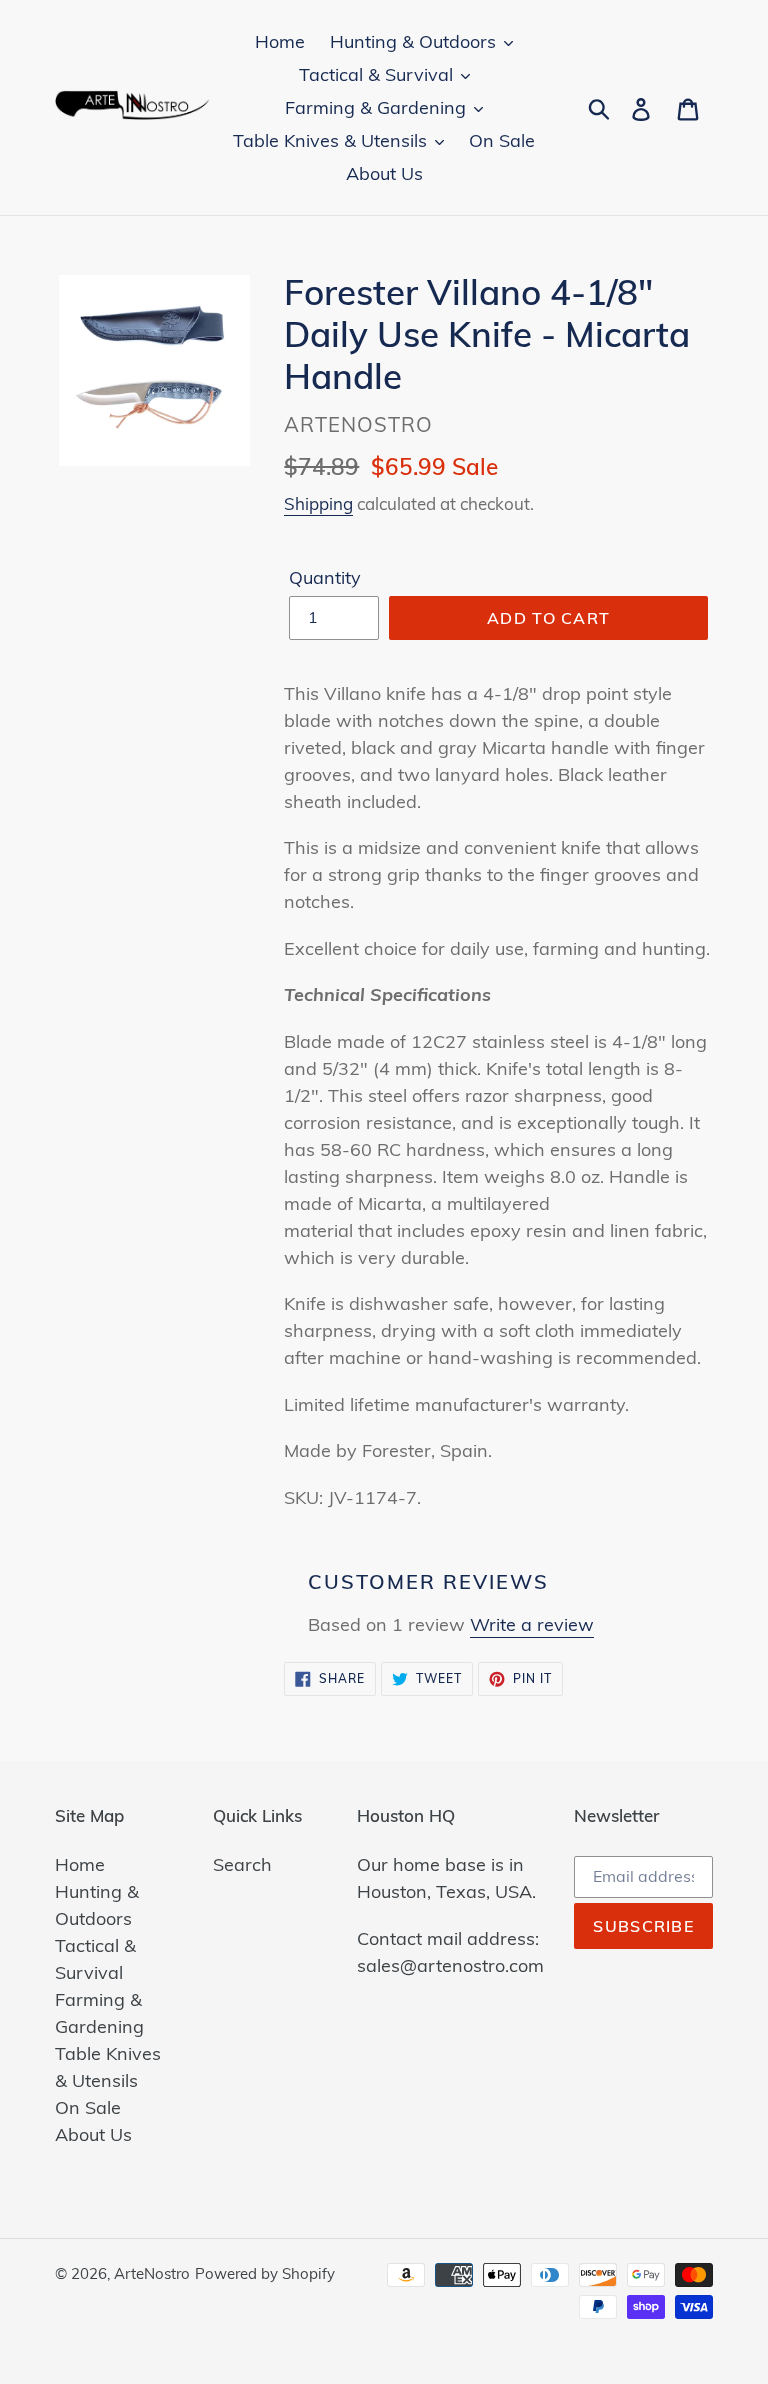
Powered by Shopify (265, 2273)
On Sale (88, 2107)
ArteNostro (152, 2273)
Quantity (325, 577)
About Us (93, 2134)
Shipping (318, 503)
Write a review (532, 1624)
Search (242, 1864)
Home (80, 1864)
